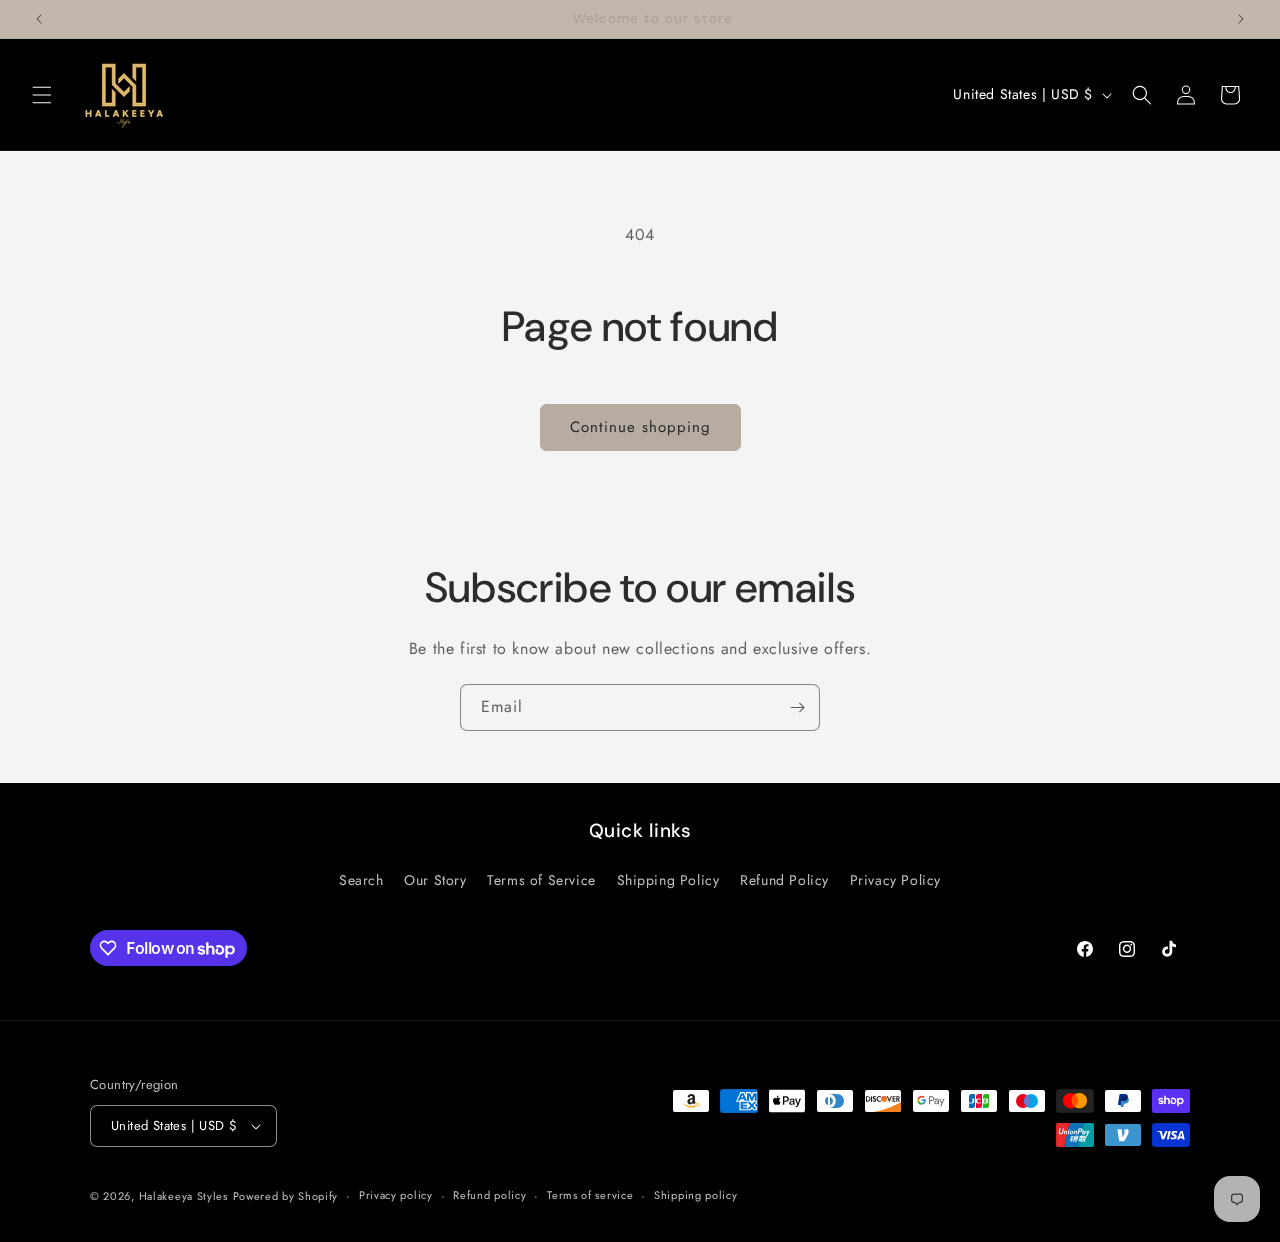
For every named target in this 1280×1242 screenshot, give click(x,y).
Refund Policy (784, 880)
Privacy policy (396, 1195)
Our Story (435, 880)
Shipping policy (696, 1195)
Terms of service (590, 1195)
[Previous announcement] (39, 19)
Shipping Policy (668, 880)
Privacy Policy (895, 880)
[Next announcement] (1241, 19)
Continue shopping (640, 427)
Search (361, 880)
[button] (42, 95)
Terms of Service (541, 880)
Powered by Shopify (286, 1196)
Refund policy (489, 1195)
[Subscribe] (797, 707)
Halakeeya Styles (183, 1196)
